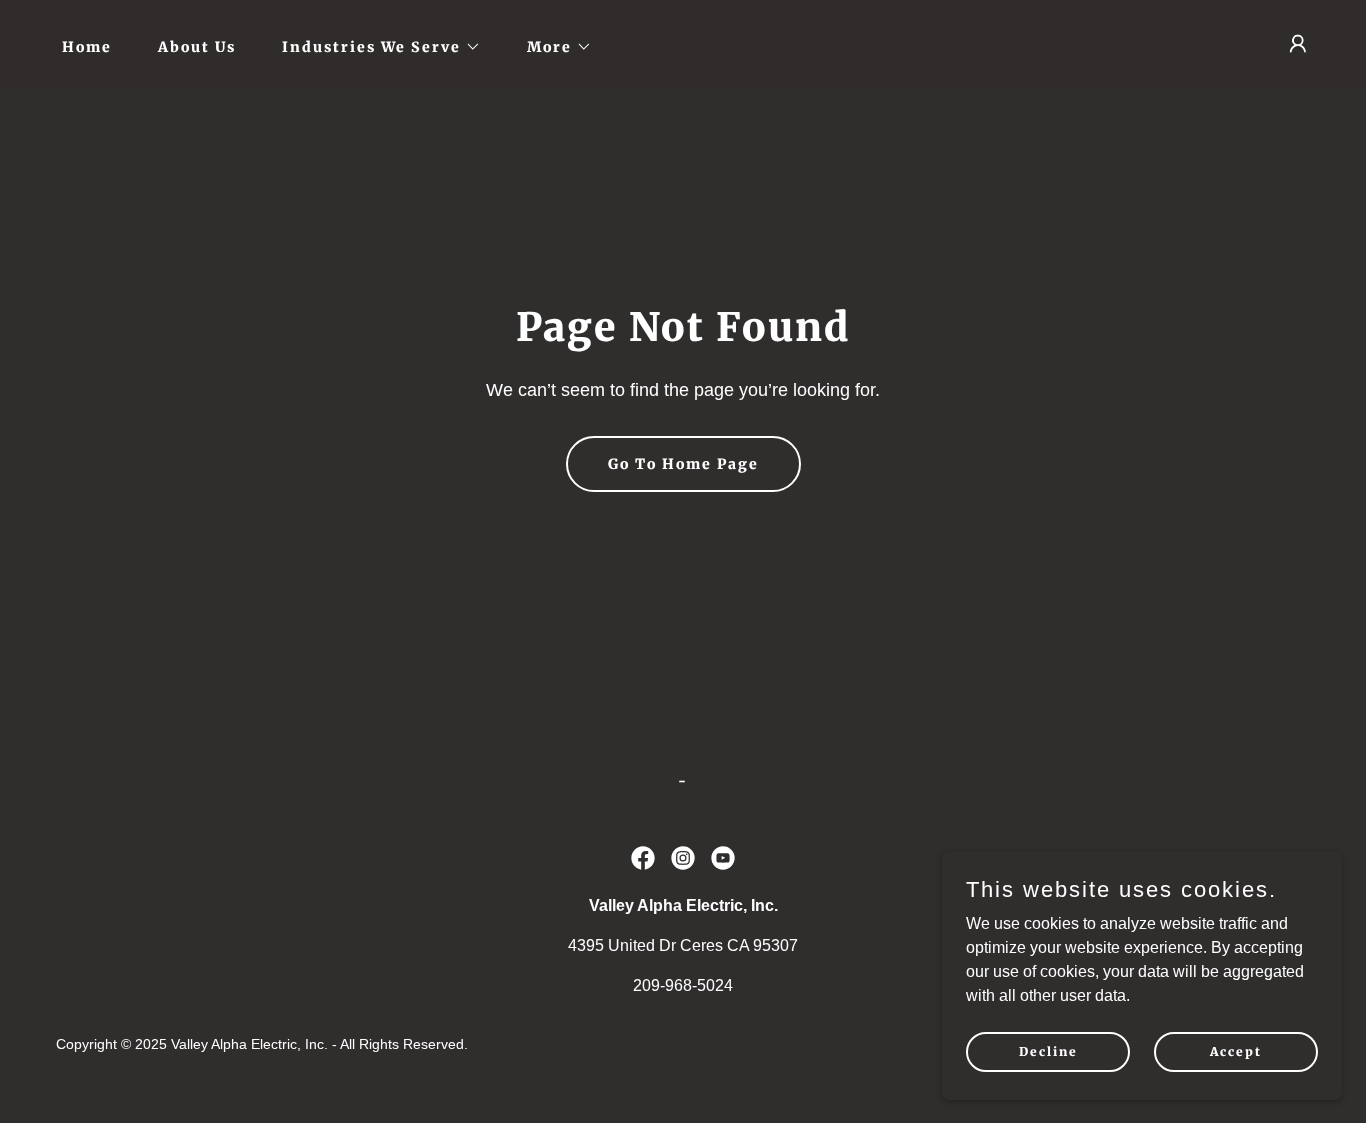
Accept (1236, 1051)
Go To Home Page (683, 464)
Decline (1048, 1051)
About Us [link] (197, 47)
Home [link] (87, 47)
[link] (643, 858)
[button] (374, 47)
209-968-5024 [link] (683, 985)
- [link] (683, 781)
